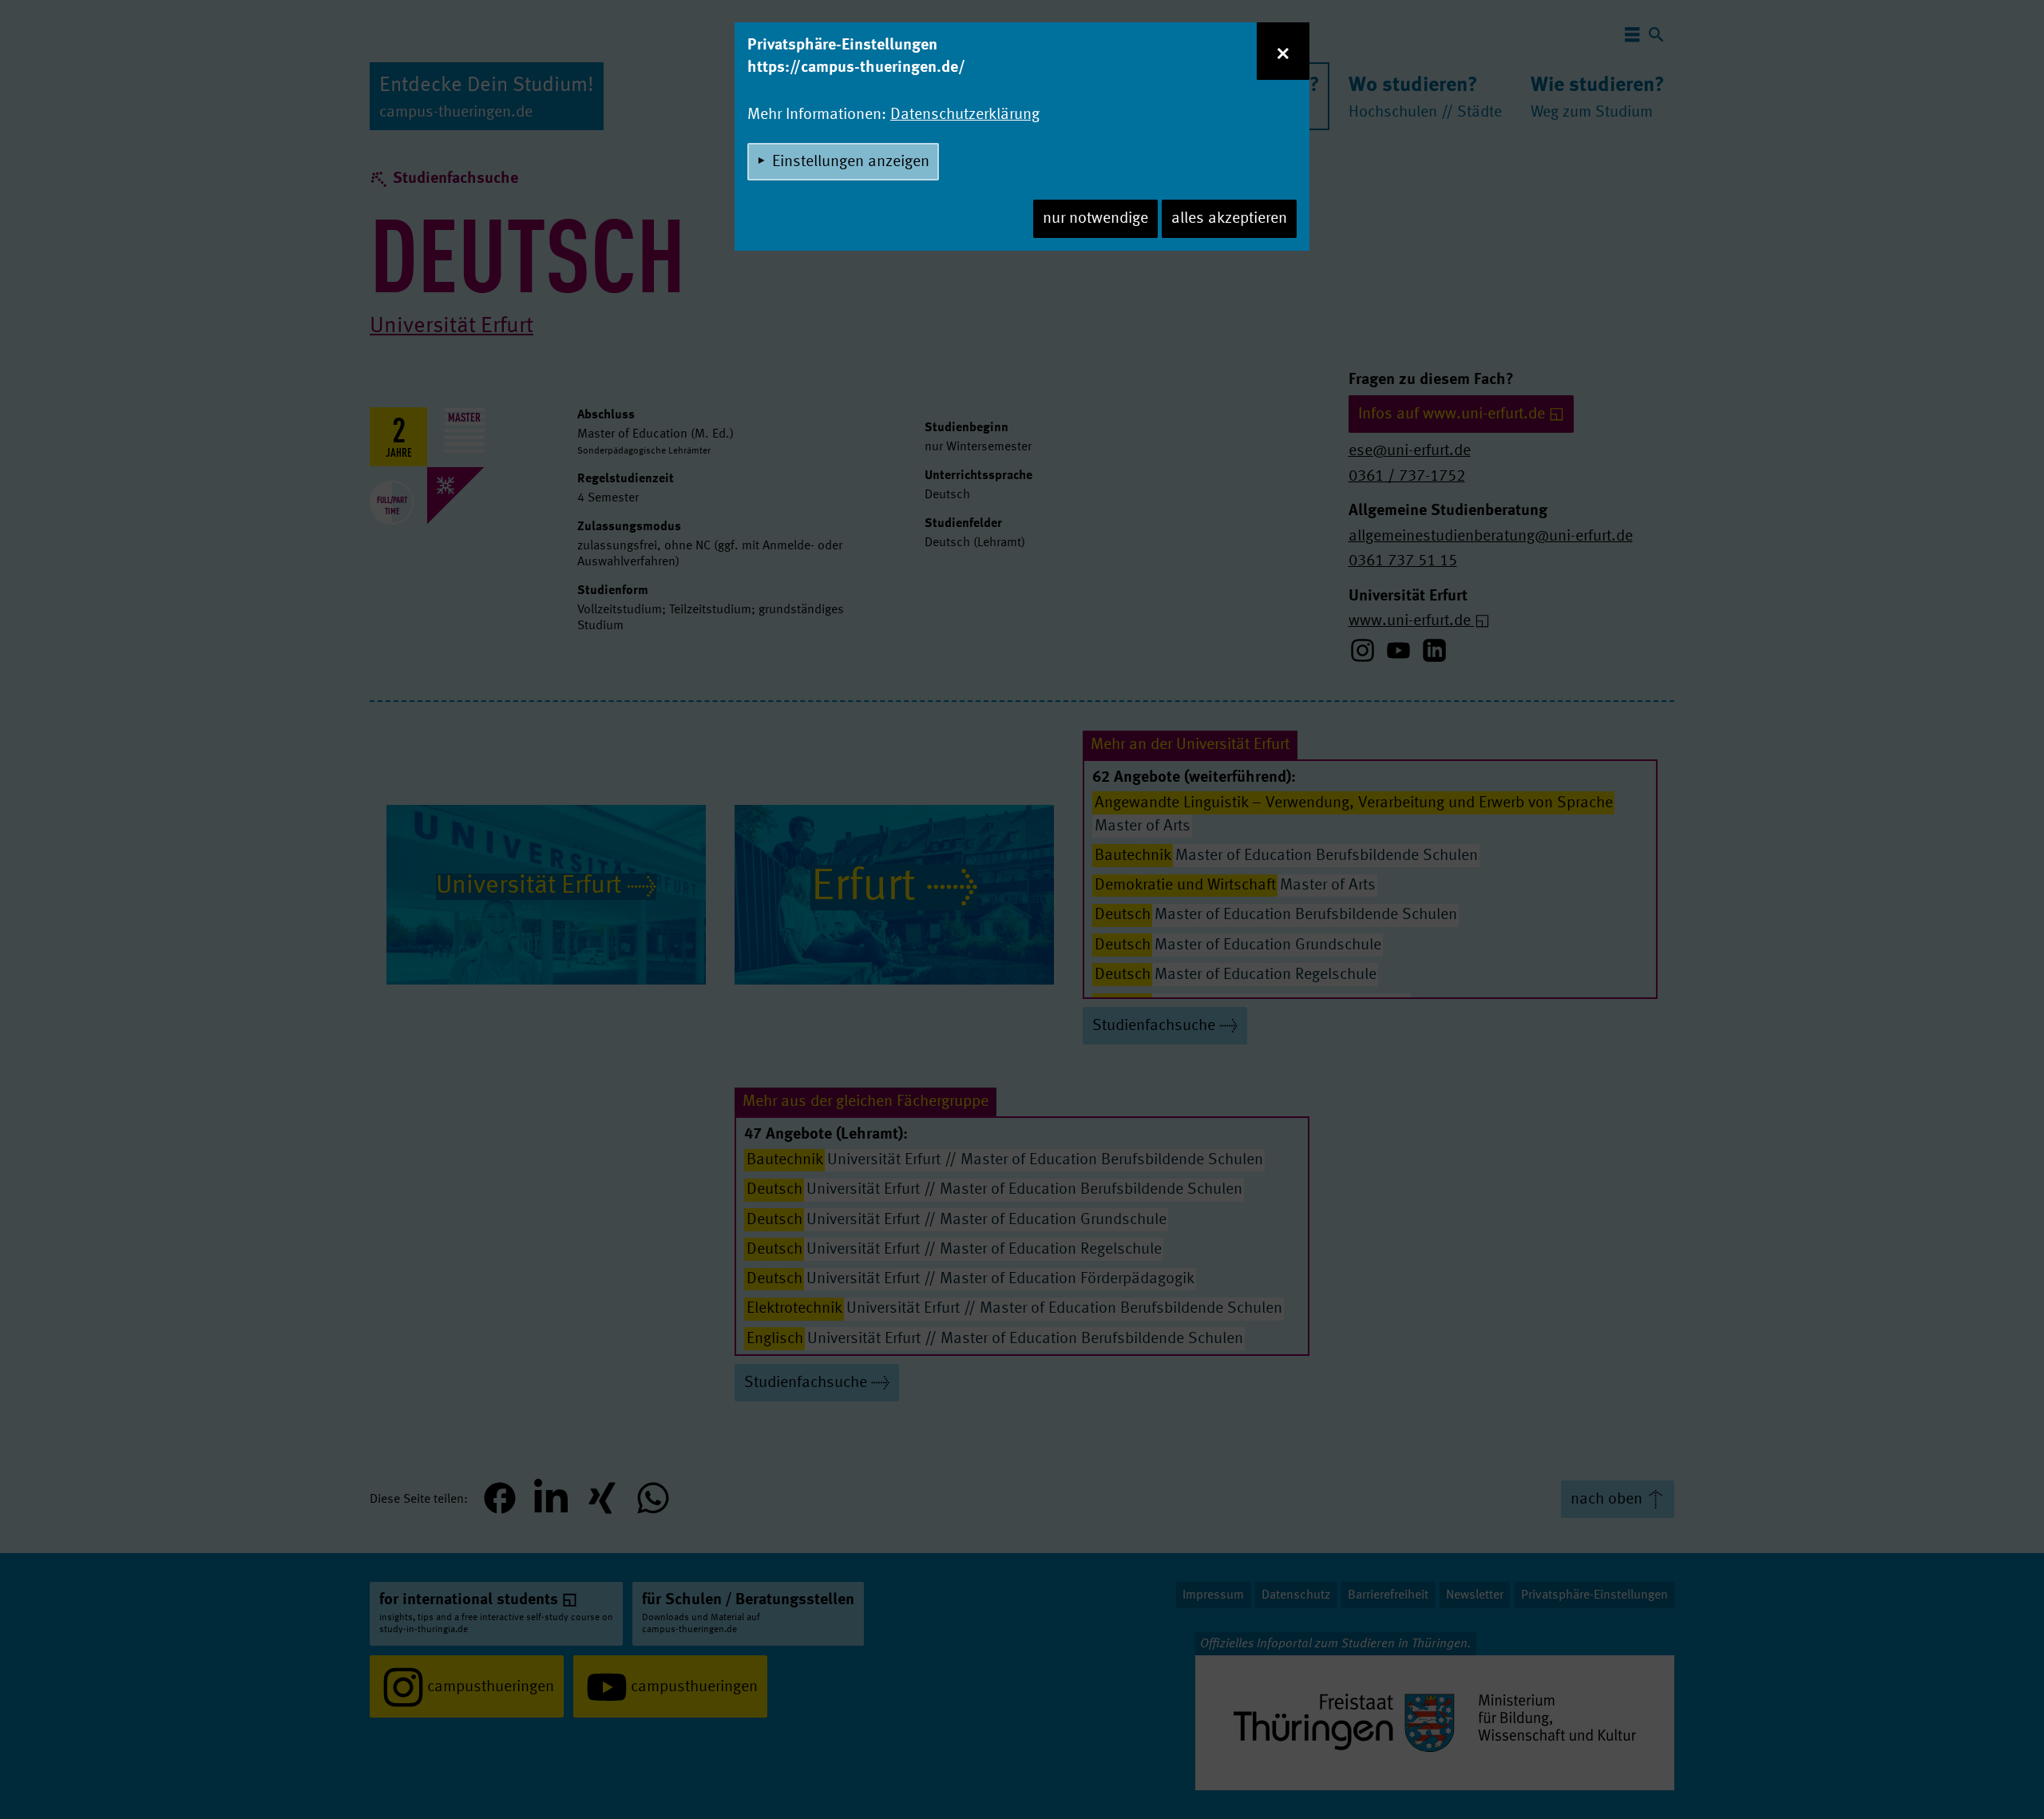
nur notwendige (1095, 219)
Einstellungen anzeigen (851, 162)
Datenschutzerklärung (965, 115)
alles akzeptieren (1229, 219)
